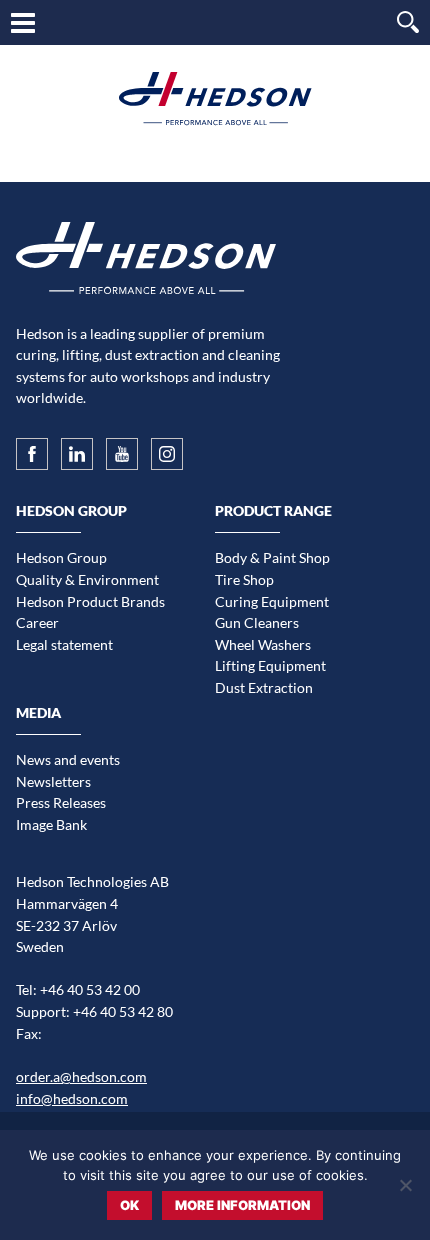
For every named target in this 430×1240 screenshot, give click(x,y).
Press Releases (61, 802)
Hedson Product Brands (90, 601)
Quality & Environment (87, 579)
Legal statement (64, 644)
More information (242, 1205)
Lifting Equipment (270, 665)
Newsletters (53, 781)
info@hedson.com (72, 1098)
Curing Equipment (272, 601)
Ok (129, 1205)
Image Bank (51, 824)
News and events (68, 759)
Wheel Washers (263, 644)
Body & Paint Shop (272, 557)
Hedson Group (61, 557)
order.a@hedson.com (81, 1076)
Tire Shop (244, 579)
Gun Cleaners (257, 622)
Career (37, 622)
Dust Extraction (264, 687)
